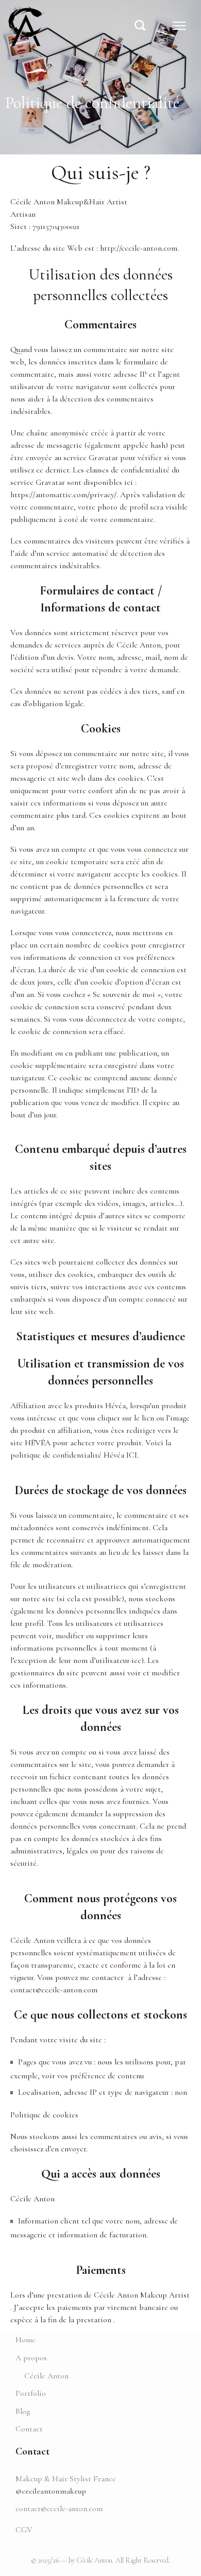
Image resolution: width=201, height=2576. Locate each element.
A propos (31, 2358)
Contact (29, 2429)
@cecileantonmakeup (51, 2491)
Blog (23, 2411)
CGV (24, 2530)
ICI (132, 1455)
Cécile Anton (46, 2376)
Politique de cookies (44, 2115)
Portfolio (31, 2393)
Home (26, 2340)
